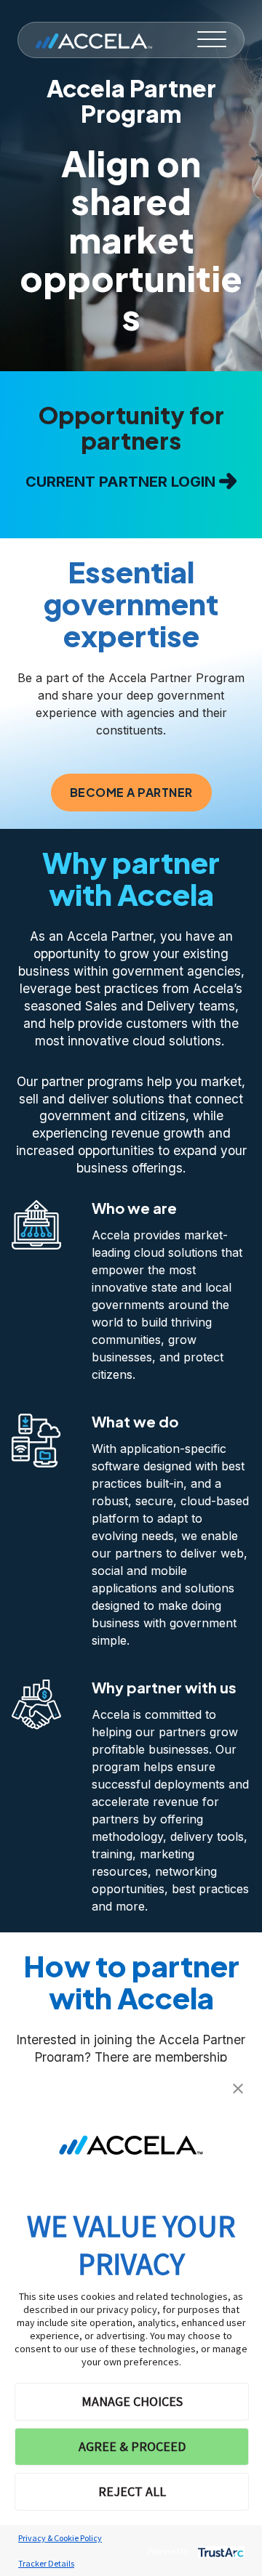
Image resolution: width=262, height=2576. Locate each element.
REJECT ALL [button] (132, 2491)
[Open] (212, 40)
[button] (238, 2087)
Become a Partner (131, 792)
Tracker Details (46, 2563)
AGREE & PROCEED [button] (132, 2446)
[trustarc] (219, 2551)
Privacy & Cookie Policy (60, 2538)
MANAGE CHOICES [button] (132, 2401)
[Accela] (94, 40)
